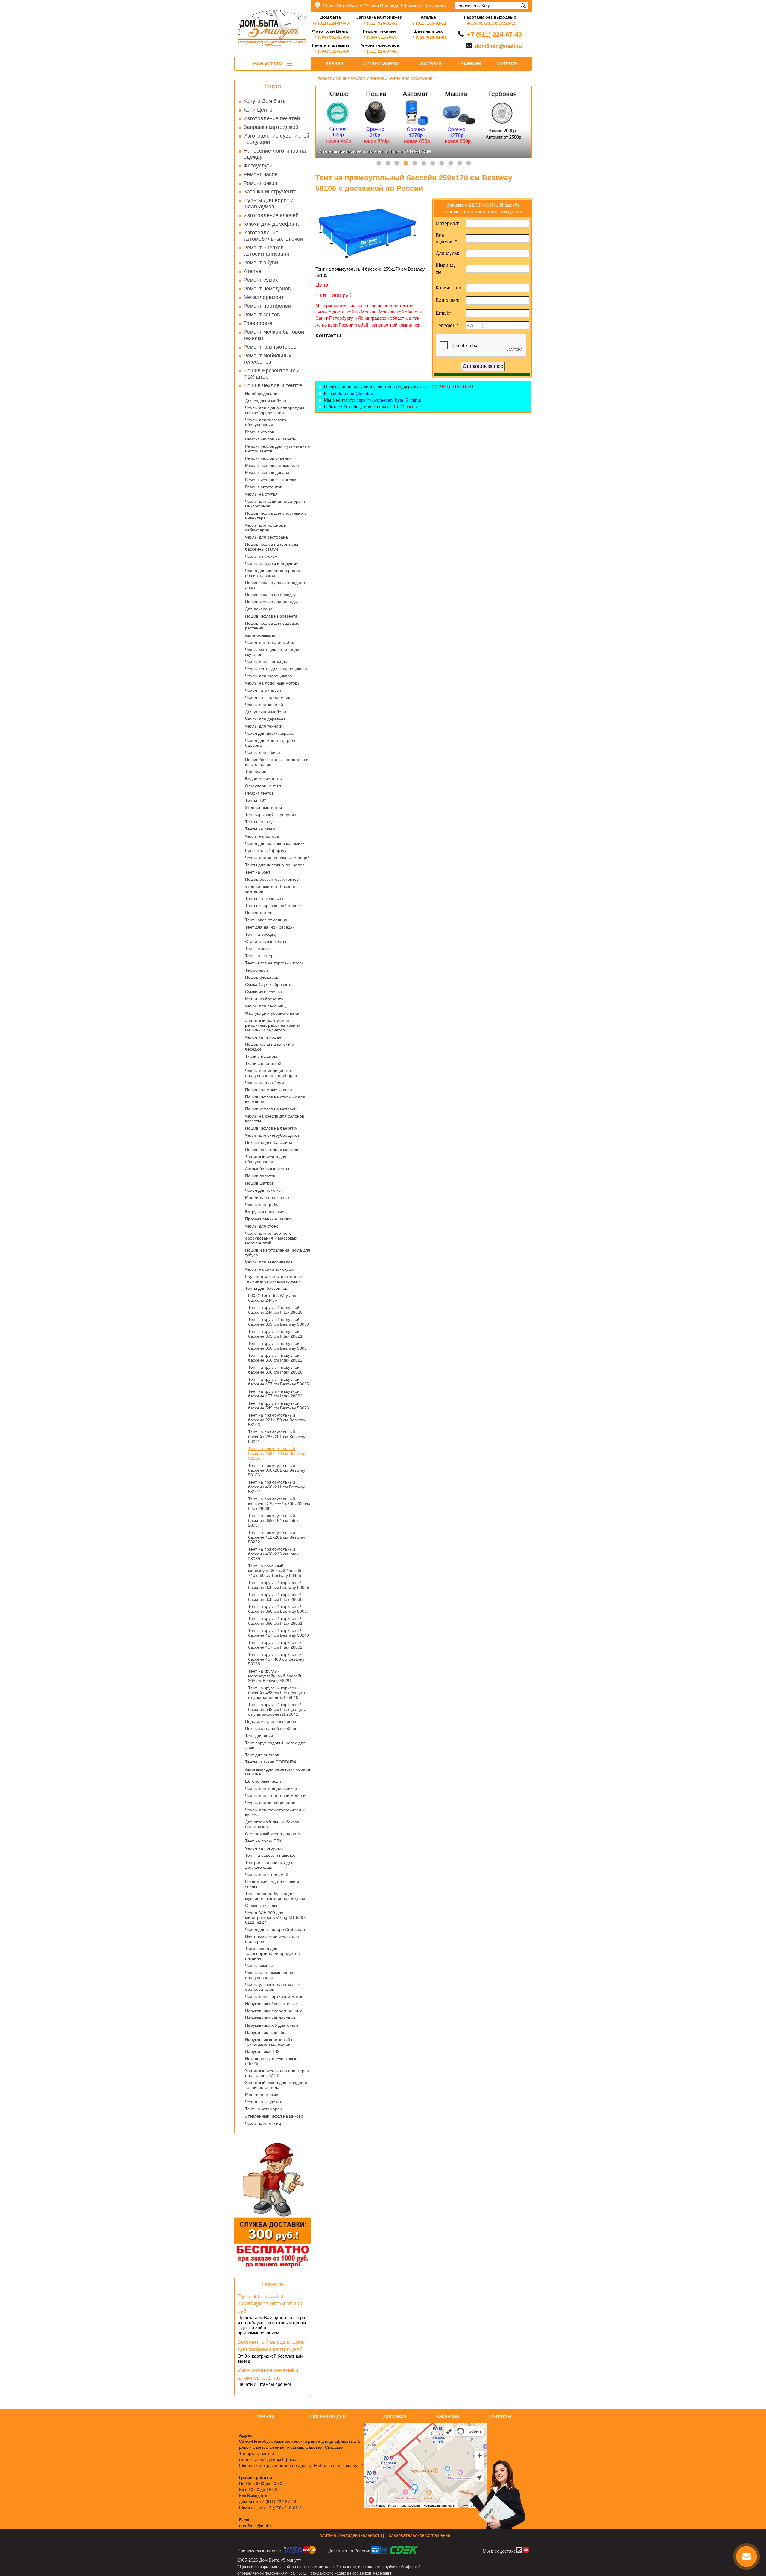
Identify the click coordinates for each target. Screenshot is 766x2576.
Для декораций (260, 609)
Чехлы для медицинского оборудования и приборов (271, 1073)
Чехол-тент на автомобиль (271, 642)
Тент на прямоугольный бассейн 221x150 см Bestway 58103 (277, 1420)
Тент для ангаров (262, 1755)
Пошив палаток (260, 1176)
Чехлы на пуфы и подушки (271, 563)
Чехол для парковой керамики (275, 843)
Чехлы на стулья (261, 494)
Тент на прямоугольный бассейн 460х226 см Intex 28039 (273, 1554)
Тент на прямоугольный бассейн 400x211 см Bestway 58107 (276, 1487)
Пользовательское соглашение (418, 2535)
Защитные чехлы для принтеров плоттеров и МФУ (277, 2073)
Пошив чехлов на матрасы (271, 1109)
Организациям (380, 63)
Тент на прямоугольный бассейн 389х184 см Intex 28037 (273, 1520)
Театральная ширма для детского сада (269, 1865)
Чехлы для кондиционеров (271, 1803)
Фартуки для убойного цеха (272, 1013)
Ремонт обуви (261, 263)
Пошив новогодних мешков (272, 1150)
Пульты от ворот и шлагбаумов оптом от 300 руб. (270, 2304)
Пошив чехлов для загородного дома (276, 585)
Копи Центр (258, 110)
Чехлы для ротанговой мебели (275, 1795)
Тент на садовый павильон (271, 1855)
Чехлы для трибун (263, 1205)
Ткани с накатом (261, 1056)
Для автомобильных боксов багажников (272, 1824)
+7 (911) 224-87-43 (330, 23)
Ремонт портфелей (267, 306)
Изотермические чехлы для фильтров (272, 1939)
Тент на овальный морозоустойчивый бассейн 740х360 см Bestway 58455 (275, 1571)
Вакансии (469, 63)
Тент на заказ (258, 949)
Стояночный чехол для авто (273, 1834)
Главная (333, 63)
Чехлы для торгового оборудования (266, 422)
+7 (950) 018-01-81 (428, 37)
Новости (273, 2284)
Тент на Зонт (258, 872)
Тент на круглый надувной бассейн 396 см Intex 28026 (275, 1370)
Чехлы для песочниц (265, 1006)
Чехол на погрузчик (264, 1848)
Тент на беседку (261, 934)
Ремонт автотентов (264, 487)
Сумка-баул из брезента (269, 984)
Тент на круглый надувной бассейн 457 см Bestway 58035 (279, 1382)
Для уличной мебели (266, 712)
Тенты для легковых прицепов (275, 865)
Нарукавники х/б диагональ (272, 2025)
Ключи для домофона (271, 224)
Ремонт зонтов (262, 315)
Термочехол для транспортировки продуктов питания (272, 1953)
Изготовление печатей (272, 118)
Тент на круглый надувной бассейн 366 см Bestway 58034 (279, 1346)
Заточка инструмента (270, 192)
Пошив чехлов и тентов (273, 385)
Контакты (508, 63)
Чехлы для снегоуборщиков (272, 1135)
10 (460, 164)
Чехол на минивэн (263, 690)
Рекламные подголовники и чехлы (272, 1884)
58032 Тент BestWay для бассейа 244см (272, 1298)
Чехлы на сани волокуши (270, 1269)
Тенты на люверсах (264, 898)
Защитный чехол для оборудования (266, 1159)
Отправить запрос (483, 366)
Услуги (273, 86)
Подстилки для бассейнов (270, 1721)
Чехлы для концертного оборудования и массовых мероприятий (271, 1238)
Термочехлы (257, 970)
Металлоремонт (264, 297)
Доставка (430, 63)
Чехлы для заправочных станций (277, 858)
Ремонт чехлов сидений (268, 458)
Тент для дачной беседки (270, 927)
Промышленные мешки (268, 1219)
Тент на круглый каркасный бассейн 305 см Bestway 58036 (279, 1585)
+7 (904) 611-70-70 (379, 37)
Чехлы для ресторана (266, 537)
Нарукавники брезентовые (271, 2004)
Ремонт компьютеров (270, 347)
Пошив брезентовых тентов (272, 879)
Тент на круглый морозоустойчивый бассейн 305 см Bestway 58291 (275, 1676)
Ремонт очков (260, 183)
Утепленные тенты (263, 807)
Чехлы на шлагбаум (265, 1083)
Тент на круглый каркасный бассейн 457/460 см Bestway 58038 (276, 1659)
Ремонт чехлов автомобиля (272, 465)
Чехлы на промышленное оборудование (270, 1975)
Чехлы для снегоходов (267, 661)
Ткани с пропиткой (263, 1063)
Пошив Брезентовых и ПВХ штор (272, 374)
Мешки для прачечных (267, 1197)
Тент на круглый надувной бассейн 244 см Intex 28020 (275, 1310)
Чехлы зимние (259, 1965)
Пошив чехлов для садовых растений (272, 626)
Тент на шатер (259, 956)
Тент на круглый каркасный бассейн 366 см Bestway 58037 (279, 1609)
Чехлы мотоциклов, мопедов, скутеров (274, 652)
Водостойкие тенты (264, 779)
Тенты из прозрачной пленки (273, 906)
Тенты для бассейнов (266, 1288)
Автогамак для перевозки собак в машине (278, 1772)
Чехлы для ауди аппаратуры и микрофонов (275, 504)
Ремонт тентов (259, 793)
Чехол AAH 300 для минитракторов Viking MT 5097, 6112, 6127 (276, 1917)
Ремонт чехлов (260, 432)
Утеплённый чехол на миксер (274, 2116)
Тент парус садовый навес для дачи (275, 1745)
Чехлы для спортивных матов (274, 1996)
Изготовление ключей (271, 215)
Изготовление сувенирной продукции (276, 139)
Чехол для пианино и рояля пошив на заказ (273, 573)
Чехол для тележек (264, 1190)
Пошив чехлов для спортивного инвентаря (276, 516)
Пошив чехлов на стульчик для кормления (275, 1099)
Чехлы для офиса (263, 752)
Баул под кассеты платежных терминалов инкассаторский (274, 1279)
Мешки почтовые (262, 2095)
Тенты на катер (260, 829)
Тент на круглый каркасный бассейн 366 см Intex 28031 (275, 1621)
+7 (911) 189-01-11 (428, 23)
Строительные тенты (266, 941)
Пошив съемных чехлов (268, 1090)
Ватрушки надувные (265, 1212)
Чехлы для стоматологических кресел (275, 1812)
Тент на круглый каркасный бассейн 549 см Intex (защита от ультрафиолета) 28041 (277, 1709)
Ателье (252, 271)
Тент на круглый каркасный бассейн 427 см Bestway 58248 (279, 1633)
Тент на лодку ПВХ (263, 1841)
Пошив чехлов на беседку (270, 595)
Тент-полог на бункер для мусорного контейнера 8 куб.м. (276, 1896)
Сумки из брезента (263, 992)
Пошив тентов (259, 913)
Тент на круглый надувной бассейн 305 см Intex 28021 (275, 1334)
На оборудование (262, 394)
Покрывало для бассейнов (271, 1728)
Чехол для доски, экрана (269, 733)
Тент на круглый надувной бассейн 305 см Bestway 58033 (279, 1322)
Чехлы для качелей (264, 705)
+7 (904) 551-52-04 (330, 37)
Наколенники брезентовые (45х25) (271, 2061)
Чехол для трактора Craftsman (275, 1929)
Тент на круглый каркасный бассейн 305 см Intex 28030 (275, 1597)
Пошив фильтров (262, 977)
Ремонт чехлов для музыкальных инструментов (277, 449)
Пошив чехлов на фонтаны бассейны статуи (272, 547)
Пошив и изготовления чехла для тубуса (278, 1252)
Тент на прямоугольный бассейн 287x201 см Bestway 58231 (277, 1437)
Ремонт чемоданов (267, 289)
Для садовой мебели (266, 401)
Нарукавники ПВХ (262, 2051)
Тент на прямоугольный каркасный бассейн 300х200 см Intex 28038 (279, 1504)
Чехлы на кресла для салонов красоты (275, 1118)
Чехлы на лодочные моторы (273, 683)
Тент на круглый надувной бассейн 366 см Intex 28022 (275, 1358)
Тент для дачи (259, 1736)
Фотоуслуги (258, 166)
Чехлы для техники (264, 726)
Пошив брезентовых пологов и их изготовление (278, 762)
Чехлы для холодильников (271, 1788)
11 (469, 164)
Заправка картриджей (271, 127)
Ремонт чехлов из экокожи (271, 480)
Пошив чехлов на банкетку (271, 1128)
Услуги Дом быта (265, 101)
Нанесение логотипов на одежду (275, 154)
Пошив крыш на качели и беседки (270, 1047)
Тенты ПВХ (256, 800)
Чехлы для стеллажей (267, 1874)
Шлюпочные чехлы (264, 1781)
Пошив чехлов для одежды (271, 602)
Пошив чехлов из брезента (271, 616)
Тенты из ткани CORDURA (271, 1762)
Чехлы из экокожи (262, 556)
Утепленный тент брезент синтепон (270, 889)
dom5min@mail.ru (498, 46)
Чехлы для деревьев (265, 719)
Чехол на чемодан (263, 1037)
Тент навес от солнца (266, 920)
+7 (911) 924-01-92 (379, 23)
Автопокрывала (260, 635)
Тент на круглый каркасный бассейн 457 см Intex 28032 (275, 1645)
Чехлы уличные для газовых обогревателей (273, 1987)
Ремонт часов (261, 174)
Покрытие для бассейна (269, 1142)
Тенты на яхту (259, 822)
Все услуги (269, 63)
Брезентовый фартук (266, 850)
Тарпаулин (256, 772)
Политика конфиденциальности (349, 2535)
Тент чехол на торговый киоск (274, 963)
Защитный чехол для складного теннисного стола (276, 2085)
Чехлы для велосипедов (269, 1262)
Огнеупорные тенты (265, 786)
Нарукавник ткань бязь (267, 2032)
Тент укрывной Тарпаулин (271, 815)
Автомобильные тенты (267, 1169)
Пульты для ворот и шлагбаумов (269, 204)
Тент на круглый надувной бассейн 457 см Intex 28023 (275, 1394)
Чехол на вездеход (264, 2102)
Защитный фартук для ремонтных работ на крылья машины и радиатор (273, 1025)
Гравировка (258, 323)
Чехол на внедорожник (268, 697)
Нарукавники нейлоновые (270, 2018)
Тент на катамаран (264, 2109)
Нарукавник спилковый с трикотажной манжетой (269, 2042)
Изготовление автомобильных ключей (273, 236)
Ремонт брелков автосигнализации (266, 251)
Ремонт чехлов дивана (267, 472)
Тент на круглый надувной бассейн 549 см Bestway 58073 (279, 1406)
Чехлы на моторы (262, 836)
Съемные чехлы (261, 1906)
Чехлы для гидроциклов (268, 676)
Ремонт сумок (261, 280)
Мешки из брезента (264, 999)
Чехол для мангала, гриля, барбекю (271, 743)
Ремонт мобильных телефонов (268, 359)
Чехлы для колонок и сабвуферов (266, 528)
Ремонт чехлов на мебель (270, 439)
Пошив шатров (259, 1183)
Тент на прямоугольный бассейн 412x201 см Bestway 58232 (277, 1537)
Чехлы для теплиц (263, 2123)
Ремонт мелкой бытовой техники (274, 335)
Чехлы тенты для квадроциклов (276, 669)
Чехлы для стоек (261, 1226)
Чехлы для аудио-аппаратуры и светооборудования (276, 410)
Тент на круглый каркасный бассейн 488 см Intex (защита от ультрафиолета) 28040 (277, 1693)
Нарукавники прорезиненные (274, 2011)
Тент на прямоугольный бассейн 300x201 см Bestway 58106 (277, 1470)
